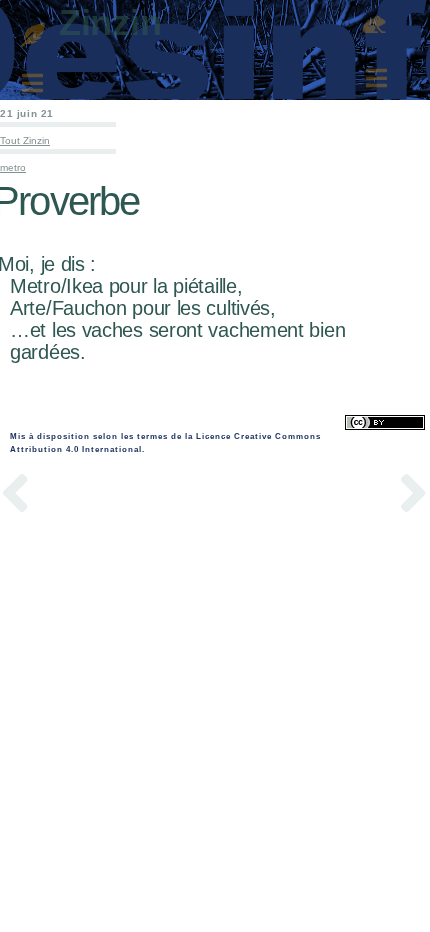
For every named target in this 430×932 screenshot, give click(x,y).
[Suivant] (322, 496)
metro (13, 167)
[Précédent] (107, 496)
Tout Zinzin (25, 140)
